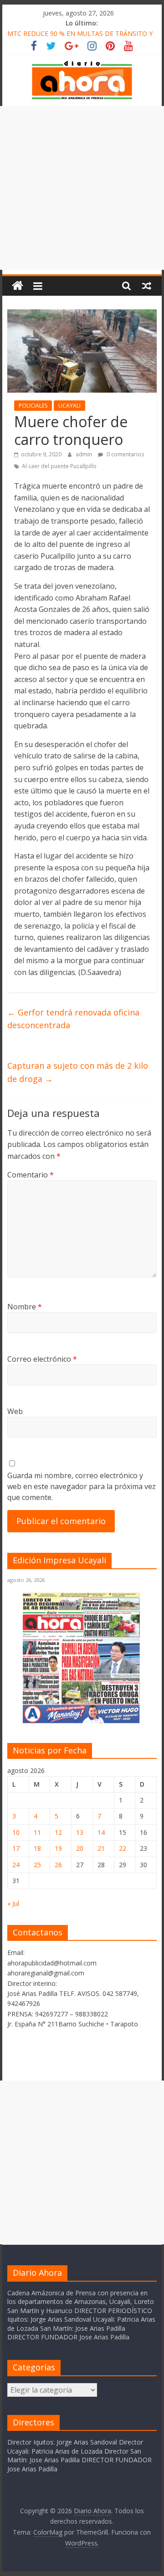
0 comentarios (125, 454)
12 (58, 1832)
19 (58, 1848)
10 (16, 1832)
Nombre (25, 1307)
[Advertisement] (82, 188)
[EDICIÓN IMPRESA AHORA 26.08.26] (82, 1721)
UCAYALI (69, 406)
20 (80, 1848)
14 (101, 1832)
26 (58, 1865)
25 (37, 1865)
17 (16, 1848)
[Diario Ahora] (18, 286)
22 (123, 1848)
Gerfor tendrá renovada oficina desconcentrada (73, 1019)
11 (37, 1832)
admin (85, 454)
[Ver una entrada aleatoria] (147, 286)
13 (80, 1832)
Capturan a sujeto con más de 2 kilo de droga (78, 1072)
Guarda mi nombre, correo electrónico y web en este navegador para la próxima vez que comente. (82, 1486)
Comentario (31, 1175)
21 (101, 1848)
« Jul (13, 1903)
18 (37, 1848)
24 (16, 1865)
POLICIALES (33, 406)
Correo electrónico (42, 1359)
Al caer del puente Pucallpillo (59, 466)
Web (15, 1411)
